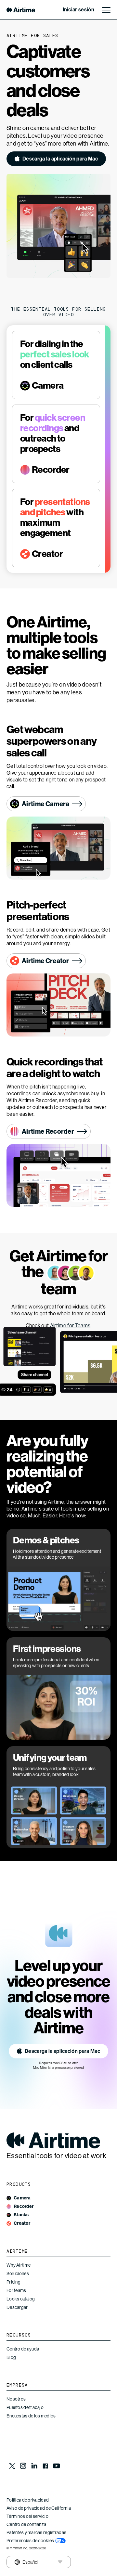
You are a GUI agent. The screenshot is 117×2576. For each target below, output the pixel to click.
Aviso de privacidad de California (39, 2508)
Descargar (17, 2307)
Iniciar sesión (78, 10)
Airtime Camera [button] (45, 804)
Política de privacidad (28, 2500)
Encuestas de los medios (31, 2416)
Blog (11, 2357)
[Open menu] (106, 10)
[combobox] (25, 2562)
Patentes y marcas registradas (36, 2532)
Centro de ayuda (23, 2349)
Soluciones (18, 2273)
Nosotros (16, 2399)
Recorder (24, 2206)
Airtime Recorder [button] (48, 1131)
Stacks (21, 2215)
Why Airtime (19, 2265)
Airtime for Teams (70, 1326)
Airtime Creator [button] (45, 961)
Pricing (13, 2282)
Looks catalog (21, 2299)
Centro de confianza (26, 2524)
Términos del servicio (27, 2516)
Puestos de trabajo (25, 2407)
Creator (22, 2223)
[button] (56, 159)
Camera (22, 2198)
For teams (16, 2290)
